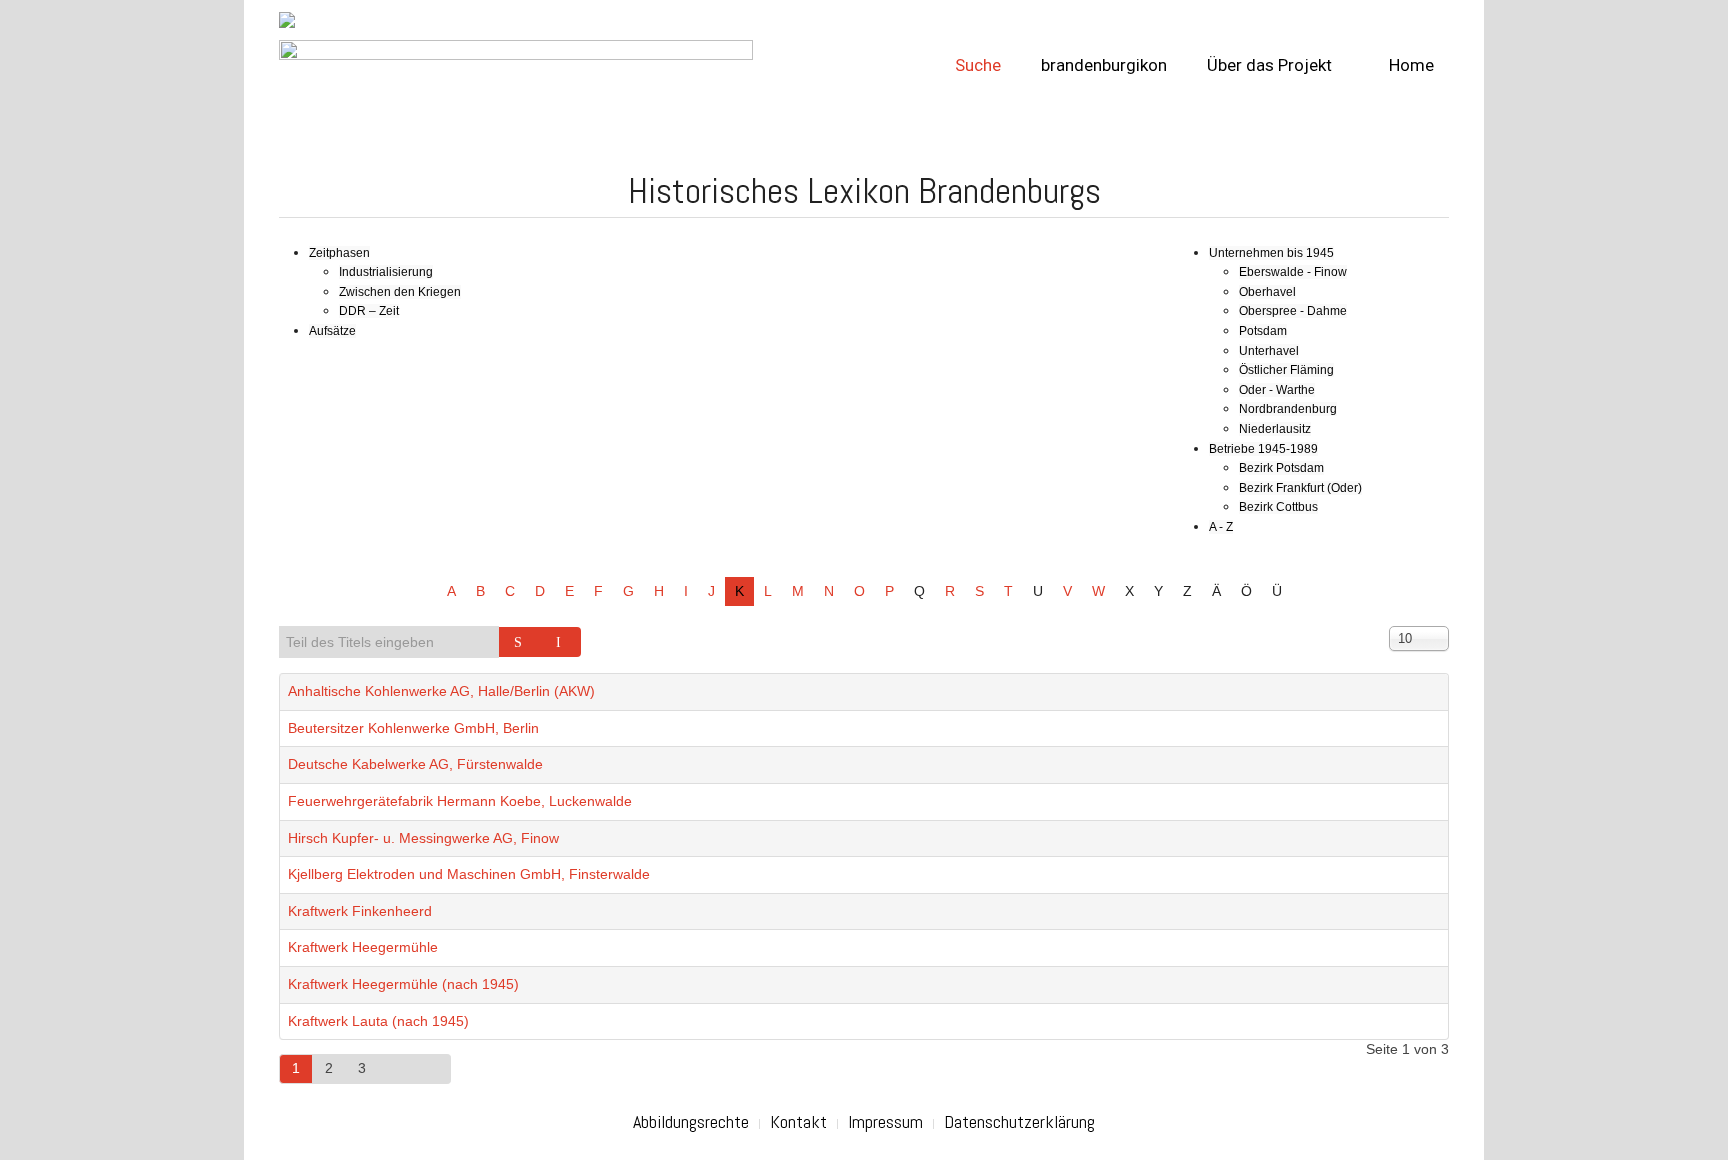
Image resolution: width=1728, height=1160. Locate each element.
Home (1409, 65)
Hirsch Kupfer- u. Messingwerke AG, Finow (423, 838)
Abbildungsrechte (691, 1121)
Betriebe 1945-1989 (1263, 449)
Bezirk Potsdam (1281, 468)
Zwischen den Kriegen (400, 292)
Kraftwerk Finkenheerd (360, 911)
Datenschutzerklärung (1019, 1121)
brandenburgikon (1104, 65)
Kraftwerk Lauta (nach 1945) (378, 1021)
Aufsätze (332, 331)
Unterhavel (1269, 351)
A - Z (1221, 527)
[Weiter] (397, 1069)
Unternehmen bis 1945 (1271, 253)
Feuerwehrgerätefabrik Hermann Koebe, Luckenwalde (460, 801)
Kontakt (798, 1121)
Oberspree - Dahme (1293, 311)
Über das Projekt (1269, 65)
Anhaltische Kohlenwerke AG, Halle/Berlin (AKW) (441, 691)
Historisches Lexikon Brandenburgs (864, 191)
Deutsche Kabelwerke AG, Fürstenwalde (415, 764)
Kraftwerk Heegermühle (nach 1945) (403, 984)
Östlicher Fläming (1286, 370)
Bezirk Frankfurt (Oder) (1300, 488)
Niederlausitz (1275, 429)
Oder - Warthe (1277, 390)
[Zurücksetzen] (561, 642)
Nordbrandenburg (1288, 409)
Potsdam (1263, 331)
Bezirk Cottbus (1278, 507)
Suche (978, 65)
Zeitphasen (339, 253)
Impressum (885, 1121)
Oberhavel (1267, 292)
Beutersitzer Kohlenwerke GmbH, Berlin (413, 728)
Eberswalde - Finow (1293, 272)
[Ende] (433, 1069)
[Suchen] (520, 642)
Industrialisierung (386, 272)
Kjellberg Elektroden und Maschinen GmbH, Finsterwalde (469, 874)
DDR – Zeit (369, 311)
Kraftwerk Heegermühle (363, 947)
